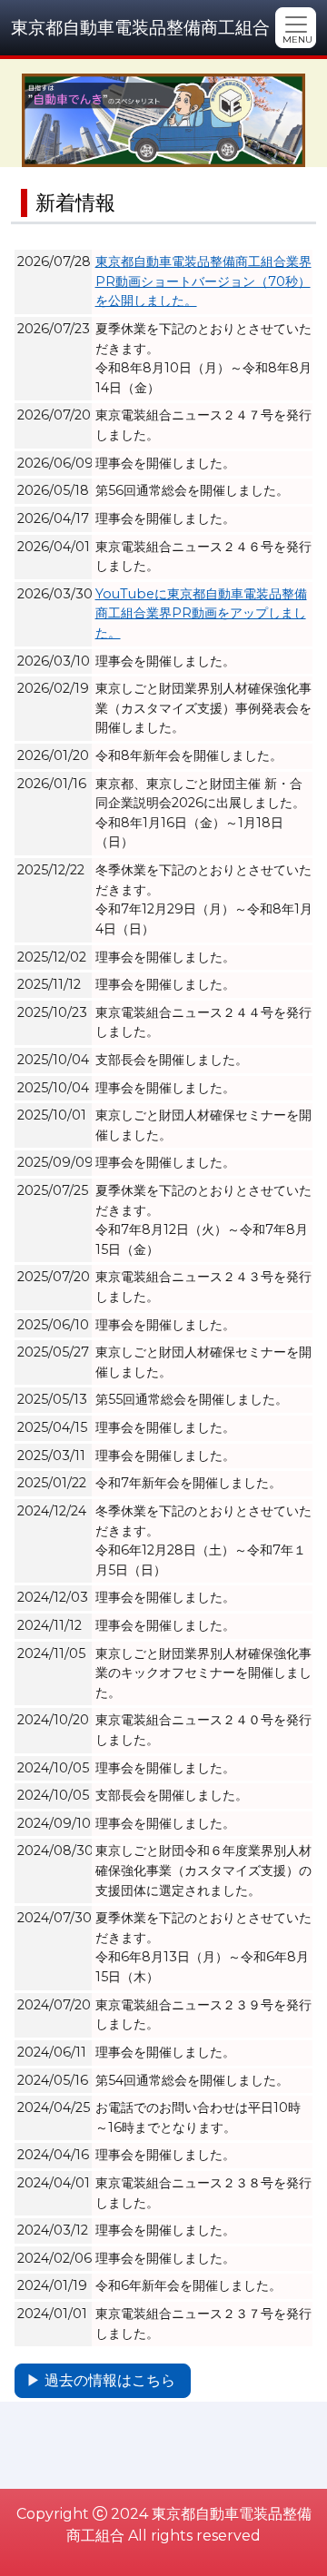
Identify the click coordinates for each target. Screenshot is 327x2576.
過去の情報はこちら (110, 2380)
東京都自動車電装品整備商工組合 (140, 27)
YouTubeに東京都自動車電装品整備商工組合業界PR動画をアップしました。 (201, 613)
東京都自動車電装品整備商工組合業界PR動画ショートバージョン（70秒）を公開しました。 (203, 281)
